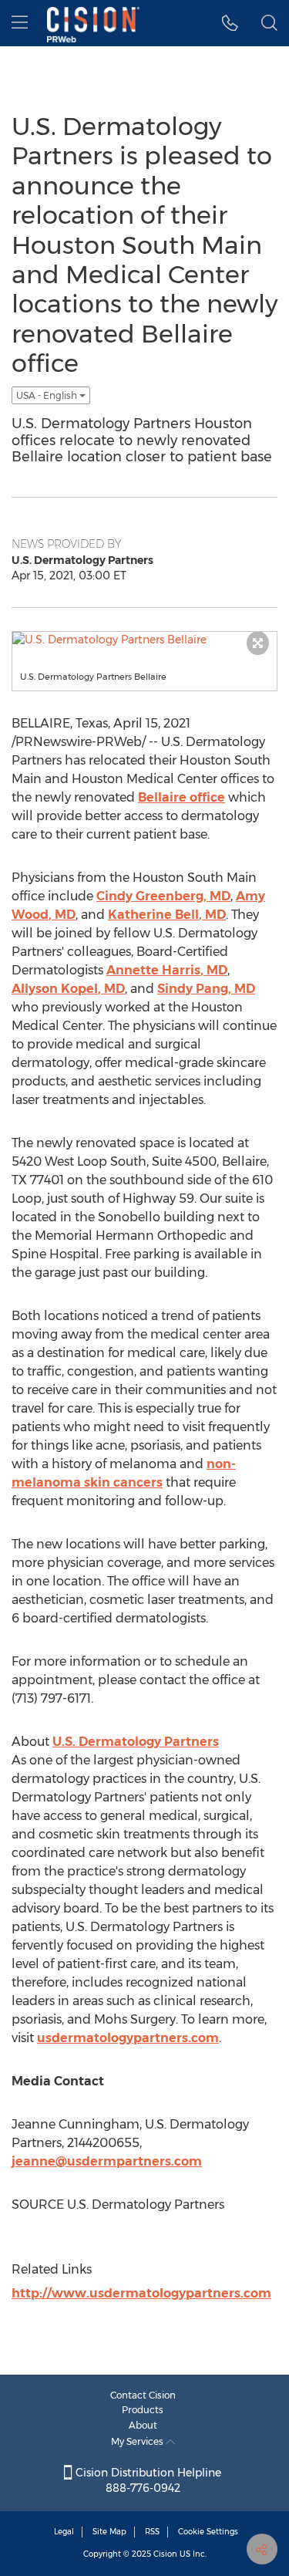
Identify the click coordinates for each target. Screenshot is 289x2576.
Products (143, 2410)
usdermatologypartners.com (128, 2038)
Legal (64, 2532)
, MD (163, 896)
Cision (165, 2554)
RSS (152, 2532)
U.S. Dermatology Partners (136, 1742)
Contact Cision (143, 2395)
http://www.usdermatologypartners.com (141, 2293)
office (181, 797)
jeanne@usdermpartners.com (107, 2161)
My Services (138, 2441)
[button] (230, 23)
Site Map (109, 2532)
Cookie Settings (208, 2532)
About (143, 2425)
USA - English (48, 395)
